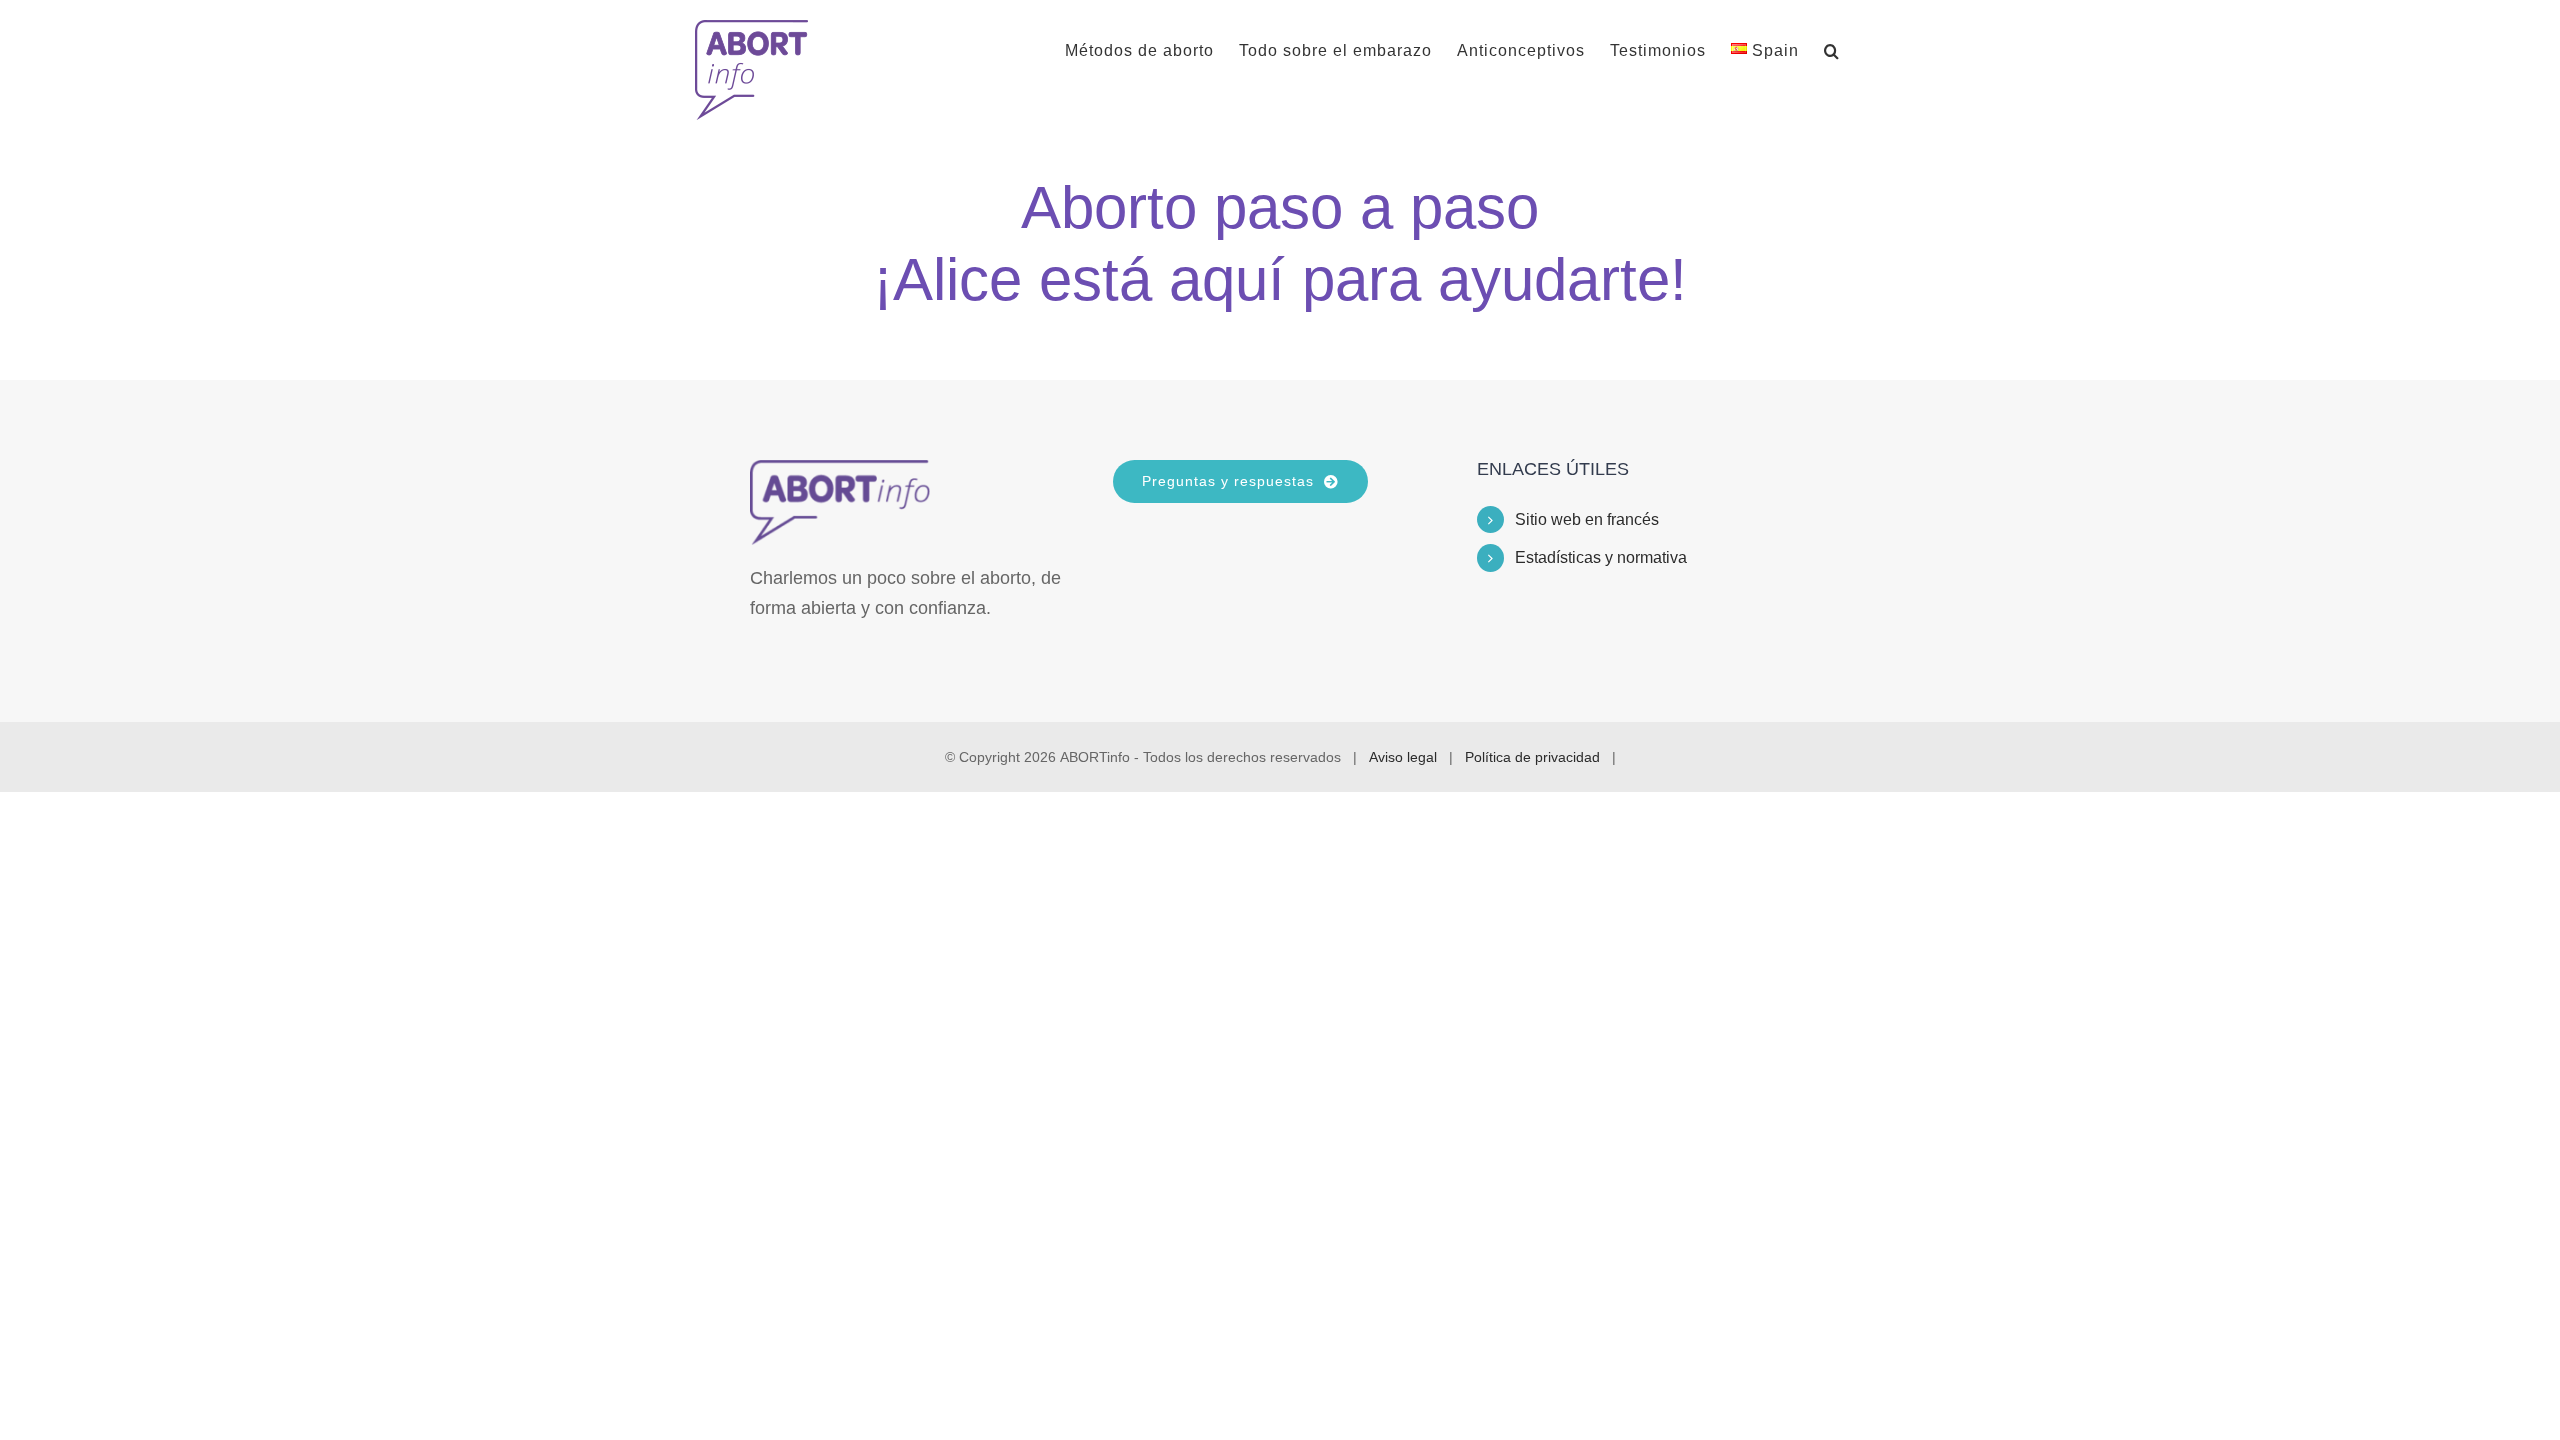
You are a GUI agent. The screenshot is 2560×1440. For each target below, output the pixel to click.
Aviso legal (1403, 757)
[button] (1832, 51)
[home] (840, 475)
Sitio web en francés (1587, 519)
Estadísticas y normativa (1601, 557)
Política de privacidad (1532, 757)
